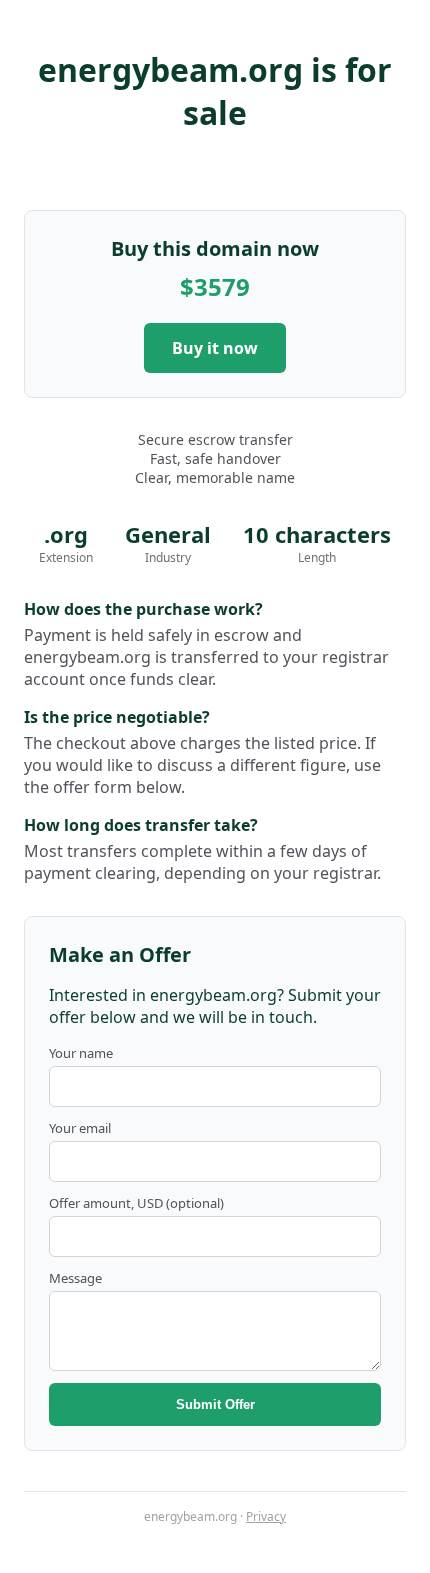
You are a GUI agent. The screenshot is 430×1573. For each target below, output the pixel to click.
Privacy (266, 1516)
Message (75, 1278)
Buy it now (215, 348)
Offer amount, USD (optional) (136, 1203)
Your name (81, 1053)
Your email (80, 1128)
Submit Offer (215, 1404)
